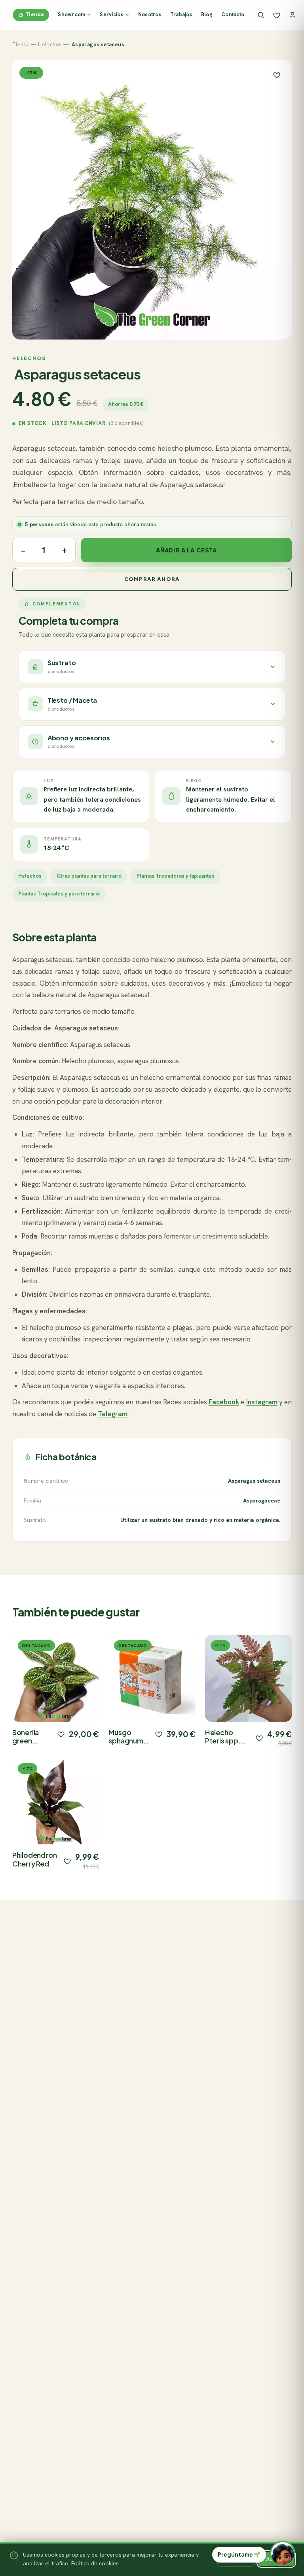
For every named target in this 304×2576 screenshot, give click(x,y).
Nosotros (150, 14)
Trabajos (181, 14)
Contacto (233, 14)
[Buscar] (261, 15)
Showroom (71, 14)
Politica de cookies (95, 2563)
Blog (207, 14)
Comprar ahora (152, 579)
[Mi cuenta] (293, 15)
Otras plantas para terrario (89, 876)
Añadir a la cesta (186, 550)
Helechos (50, 45)
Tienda (34, 14)
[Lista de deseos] (277, 15)
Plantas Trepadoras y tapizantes (176, 876)
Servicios (111, 14)
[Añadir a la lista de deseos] (61, 1734)
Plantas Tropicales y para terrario (59, 894)
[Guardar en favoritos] (277, 75)
